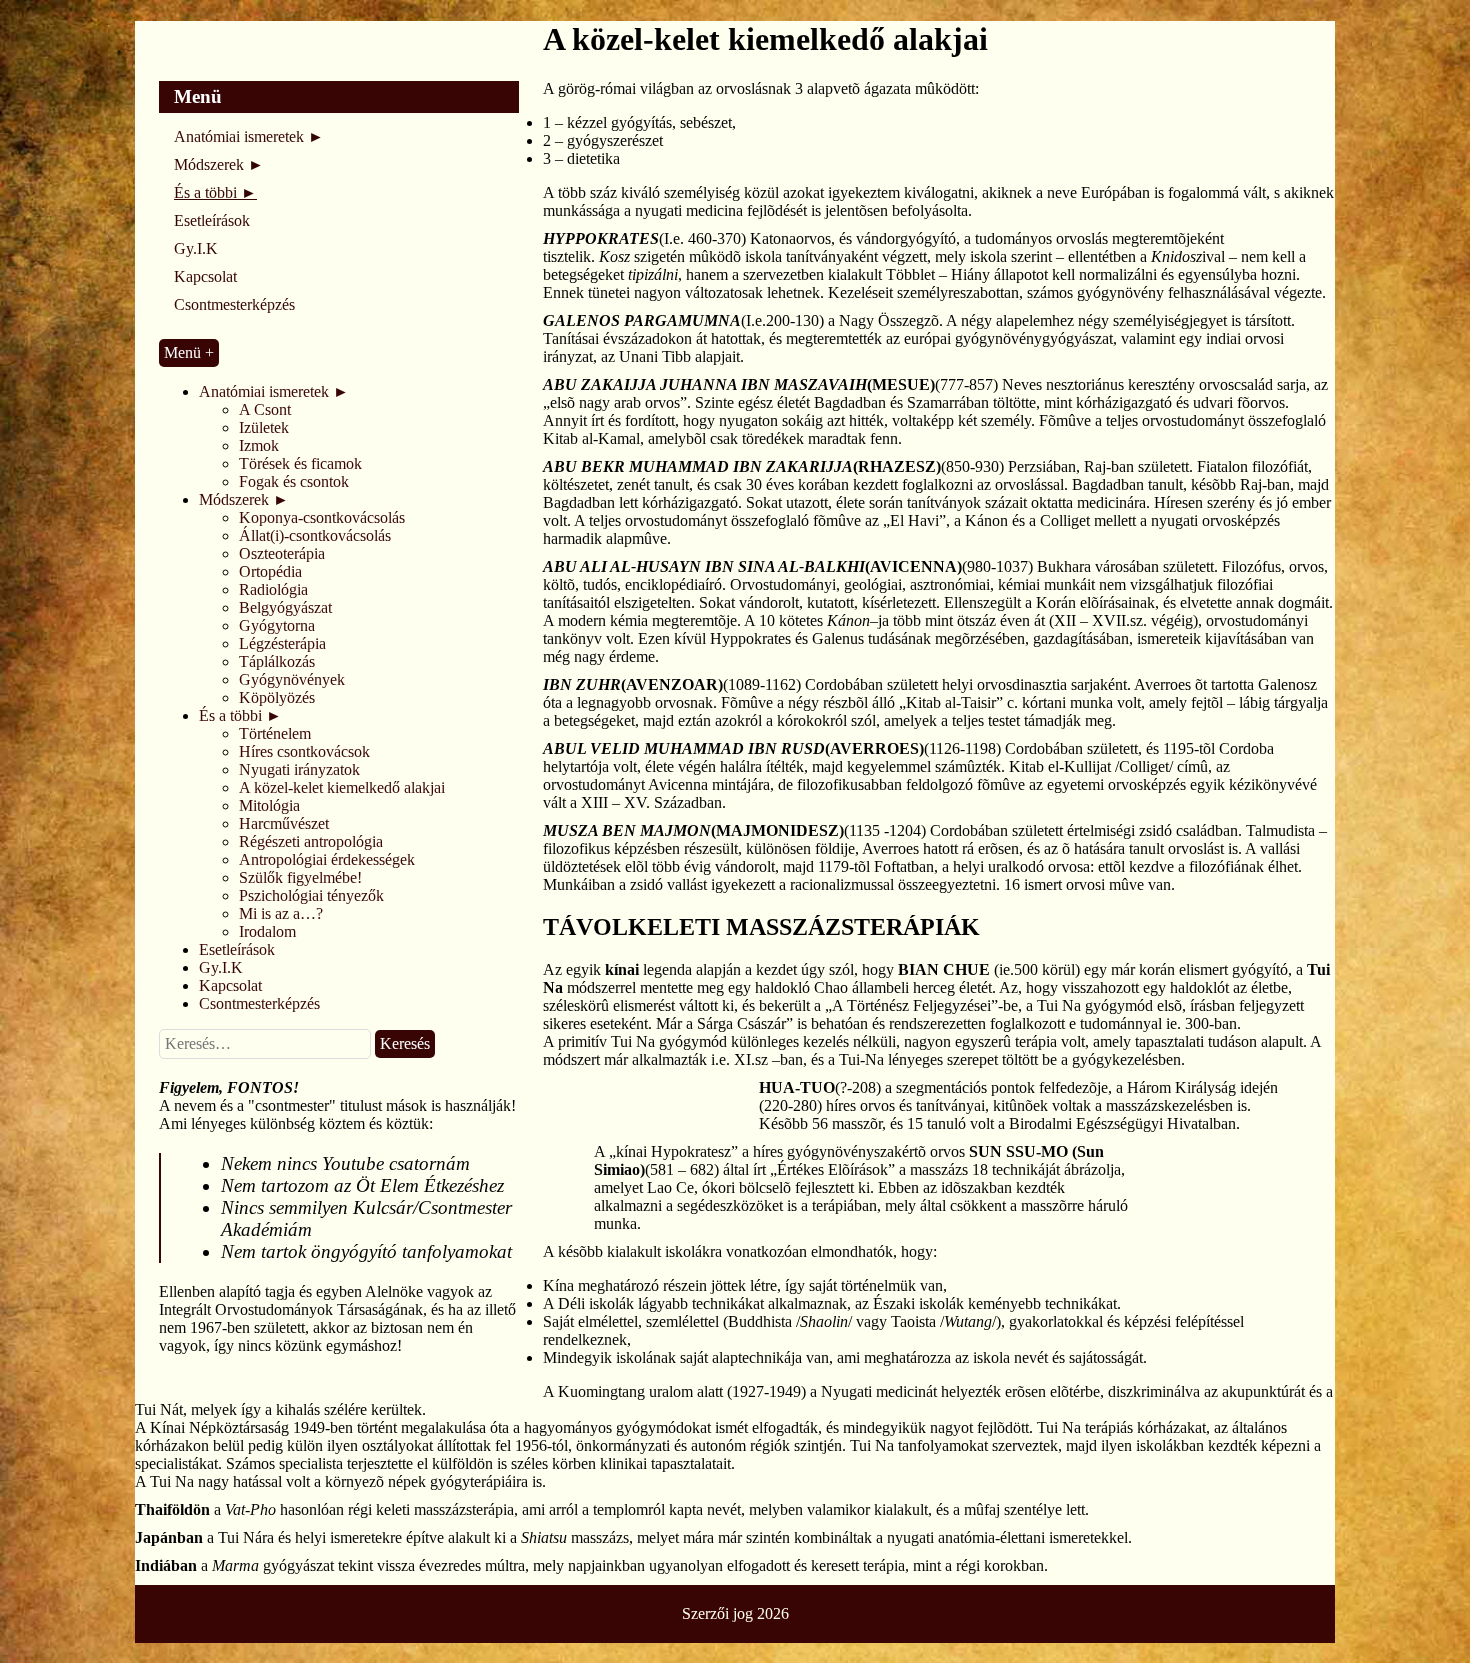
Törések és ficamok (300, 463)
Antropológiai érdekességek (327, 859)
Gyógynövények (292, 679)
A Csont (265, 409)
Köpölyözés (277, 697)
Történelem (275, 733)
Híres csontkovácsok (304, 751)
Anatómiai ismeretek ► (249, 136)
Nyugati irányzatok (299, 769)
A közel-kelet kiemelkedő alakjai (342, 787)
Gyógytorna (277, 625)
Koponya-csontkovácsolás (322, 517)
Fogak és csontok (294, 481)
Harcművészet (284, 823)
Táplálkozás (277, 661)
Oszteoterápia (282, 553)
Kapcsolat (205, 276)
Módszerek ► (219, 164)
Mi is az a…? (281, 913)
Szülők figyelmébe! (300, 877)
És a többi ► (215, 192)
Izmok (259, 445)
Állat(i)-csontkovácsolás (315, 535)
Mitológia (269, 805)
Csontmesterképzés (234, 304)
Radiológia (273, 589)
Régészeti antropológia (311, 841)
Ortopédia (270, 571)
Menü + (189, 352)
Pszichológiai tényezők (311, 895)
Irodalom (267, 931)
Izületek (264, 427)
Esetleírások (212, 220)
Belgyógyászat (285, 607)
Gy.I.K (196, 248)
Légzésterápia (282, 643)
